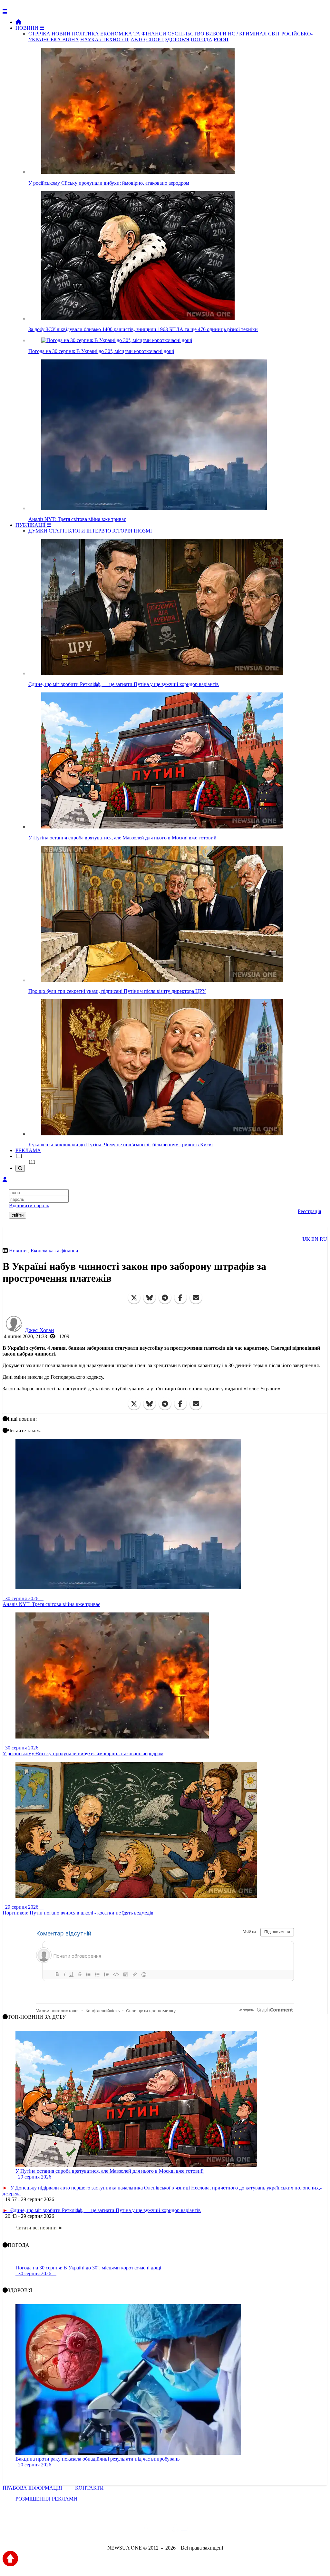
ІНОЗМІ (143, 531)
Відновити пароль (29, 1205)
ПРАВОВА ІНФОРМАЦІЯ (33, 2488)
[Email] (196, 1298)
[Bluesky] (150, 1298)
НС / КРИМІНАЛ (247, 34)
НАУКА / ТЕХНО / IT (105, 39)
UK (306, 1239)
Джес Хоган (39, 1330)
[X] (134, 1298)
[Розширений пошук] (20, 1168)
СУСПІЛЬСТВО (186, 34)
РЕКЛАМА (28, 1150)
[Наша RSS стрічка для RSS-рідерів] (216, 2530)
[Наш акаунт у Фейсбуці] (146, 2530)
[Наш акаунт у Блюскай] (132, 2530)
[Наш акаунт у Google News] (180, 2530)
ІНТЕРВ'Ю (99, 531)
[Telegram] (165, 1298)
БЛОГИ (77, 531)
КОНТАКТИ (89, 2488)
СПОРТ (155, 39)
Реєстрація (309, 1211)
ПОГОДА (202, 39)
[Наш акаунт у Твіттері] (116, 2530)
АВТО (138, 39)
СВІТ (274, 34)
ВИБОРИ (216, 34)
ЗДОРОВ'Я (177, 39)
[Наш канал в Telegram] (161, 2530)
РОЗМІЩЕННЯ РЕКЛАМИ (46, 2499)
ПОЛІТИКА (85, 34)
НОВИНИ (28, 28)
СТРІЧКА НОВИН (49, 34)
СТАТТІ (58, 531)
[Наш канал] (200, 2530)
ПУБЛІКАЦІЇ (31, 525)
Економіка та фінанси (54, 1251)
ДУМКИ (38, 531)
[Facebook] (180, 1298)
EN (315, 1239)
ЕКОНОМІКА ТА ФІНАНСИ (133, 34)
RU (323, 1239)
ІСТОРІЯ (122, 531)
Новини (19, 1251)
